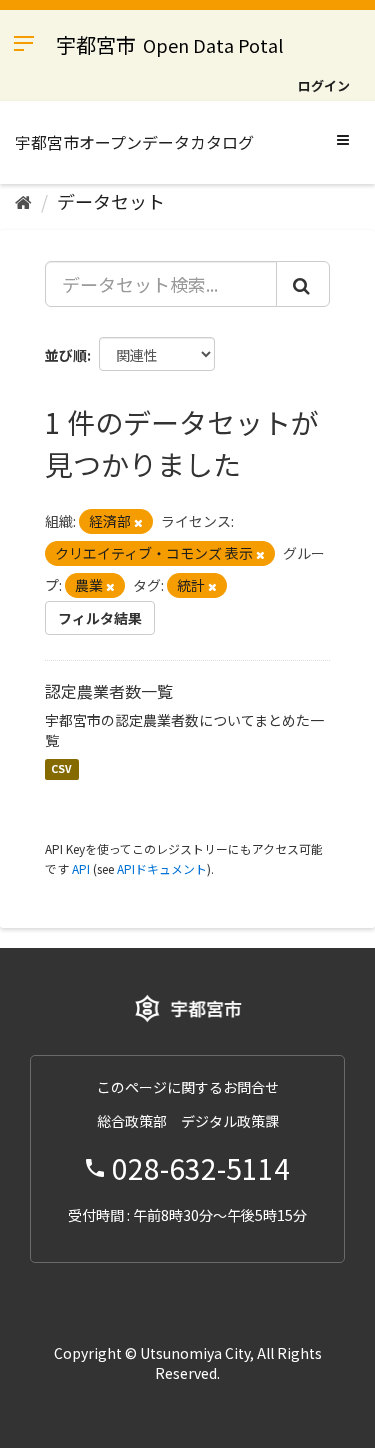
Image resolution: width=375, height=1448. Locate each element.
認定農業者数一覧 (109, 691)
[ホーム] (23, 201)
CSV (61, 769)
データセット (111, 201)
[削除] (138, 522)
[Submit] (303, 284)
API (81, 868)
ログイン (324, 85)
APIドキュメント (162, 868)
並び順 (66, 355)
